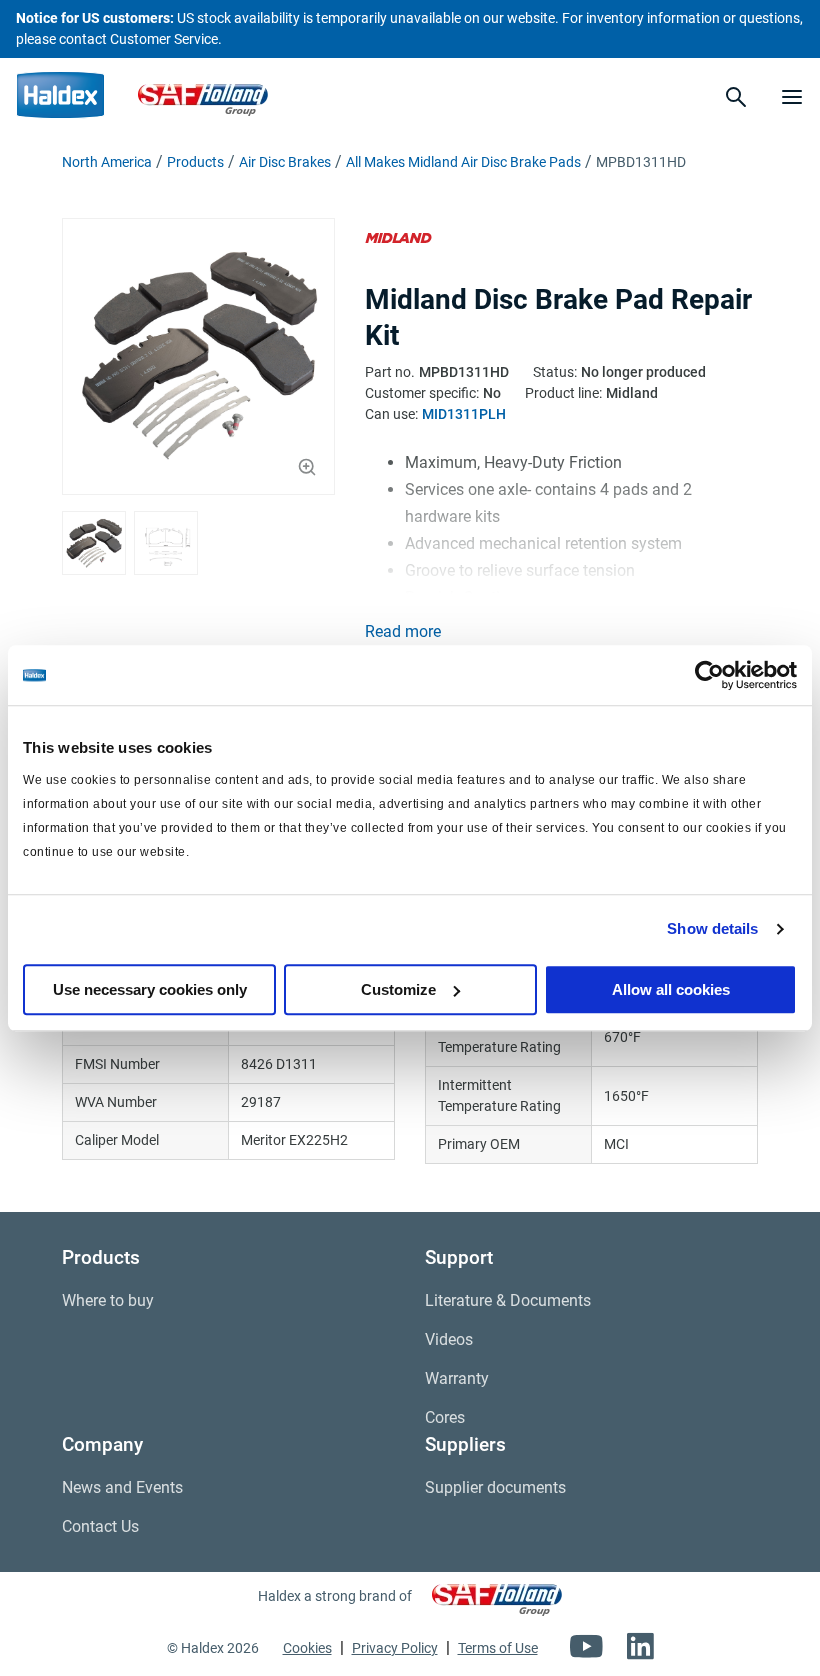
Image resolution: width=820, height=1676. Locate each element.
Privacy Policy (395, 1648)
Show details (712, 928)
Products (195, 162)
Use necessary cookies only (150, 989)
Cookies (307, 1648)
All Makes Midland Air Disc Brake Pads (463, 162)
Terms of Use (498, 1648)
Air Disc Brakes (285, 162)
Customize (398, 989)
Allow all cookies (671, 989)
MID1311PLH (464, 414)
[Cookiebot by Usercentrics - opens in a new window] (709, 675)
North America (107, 162)
